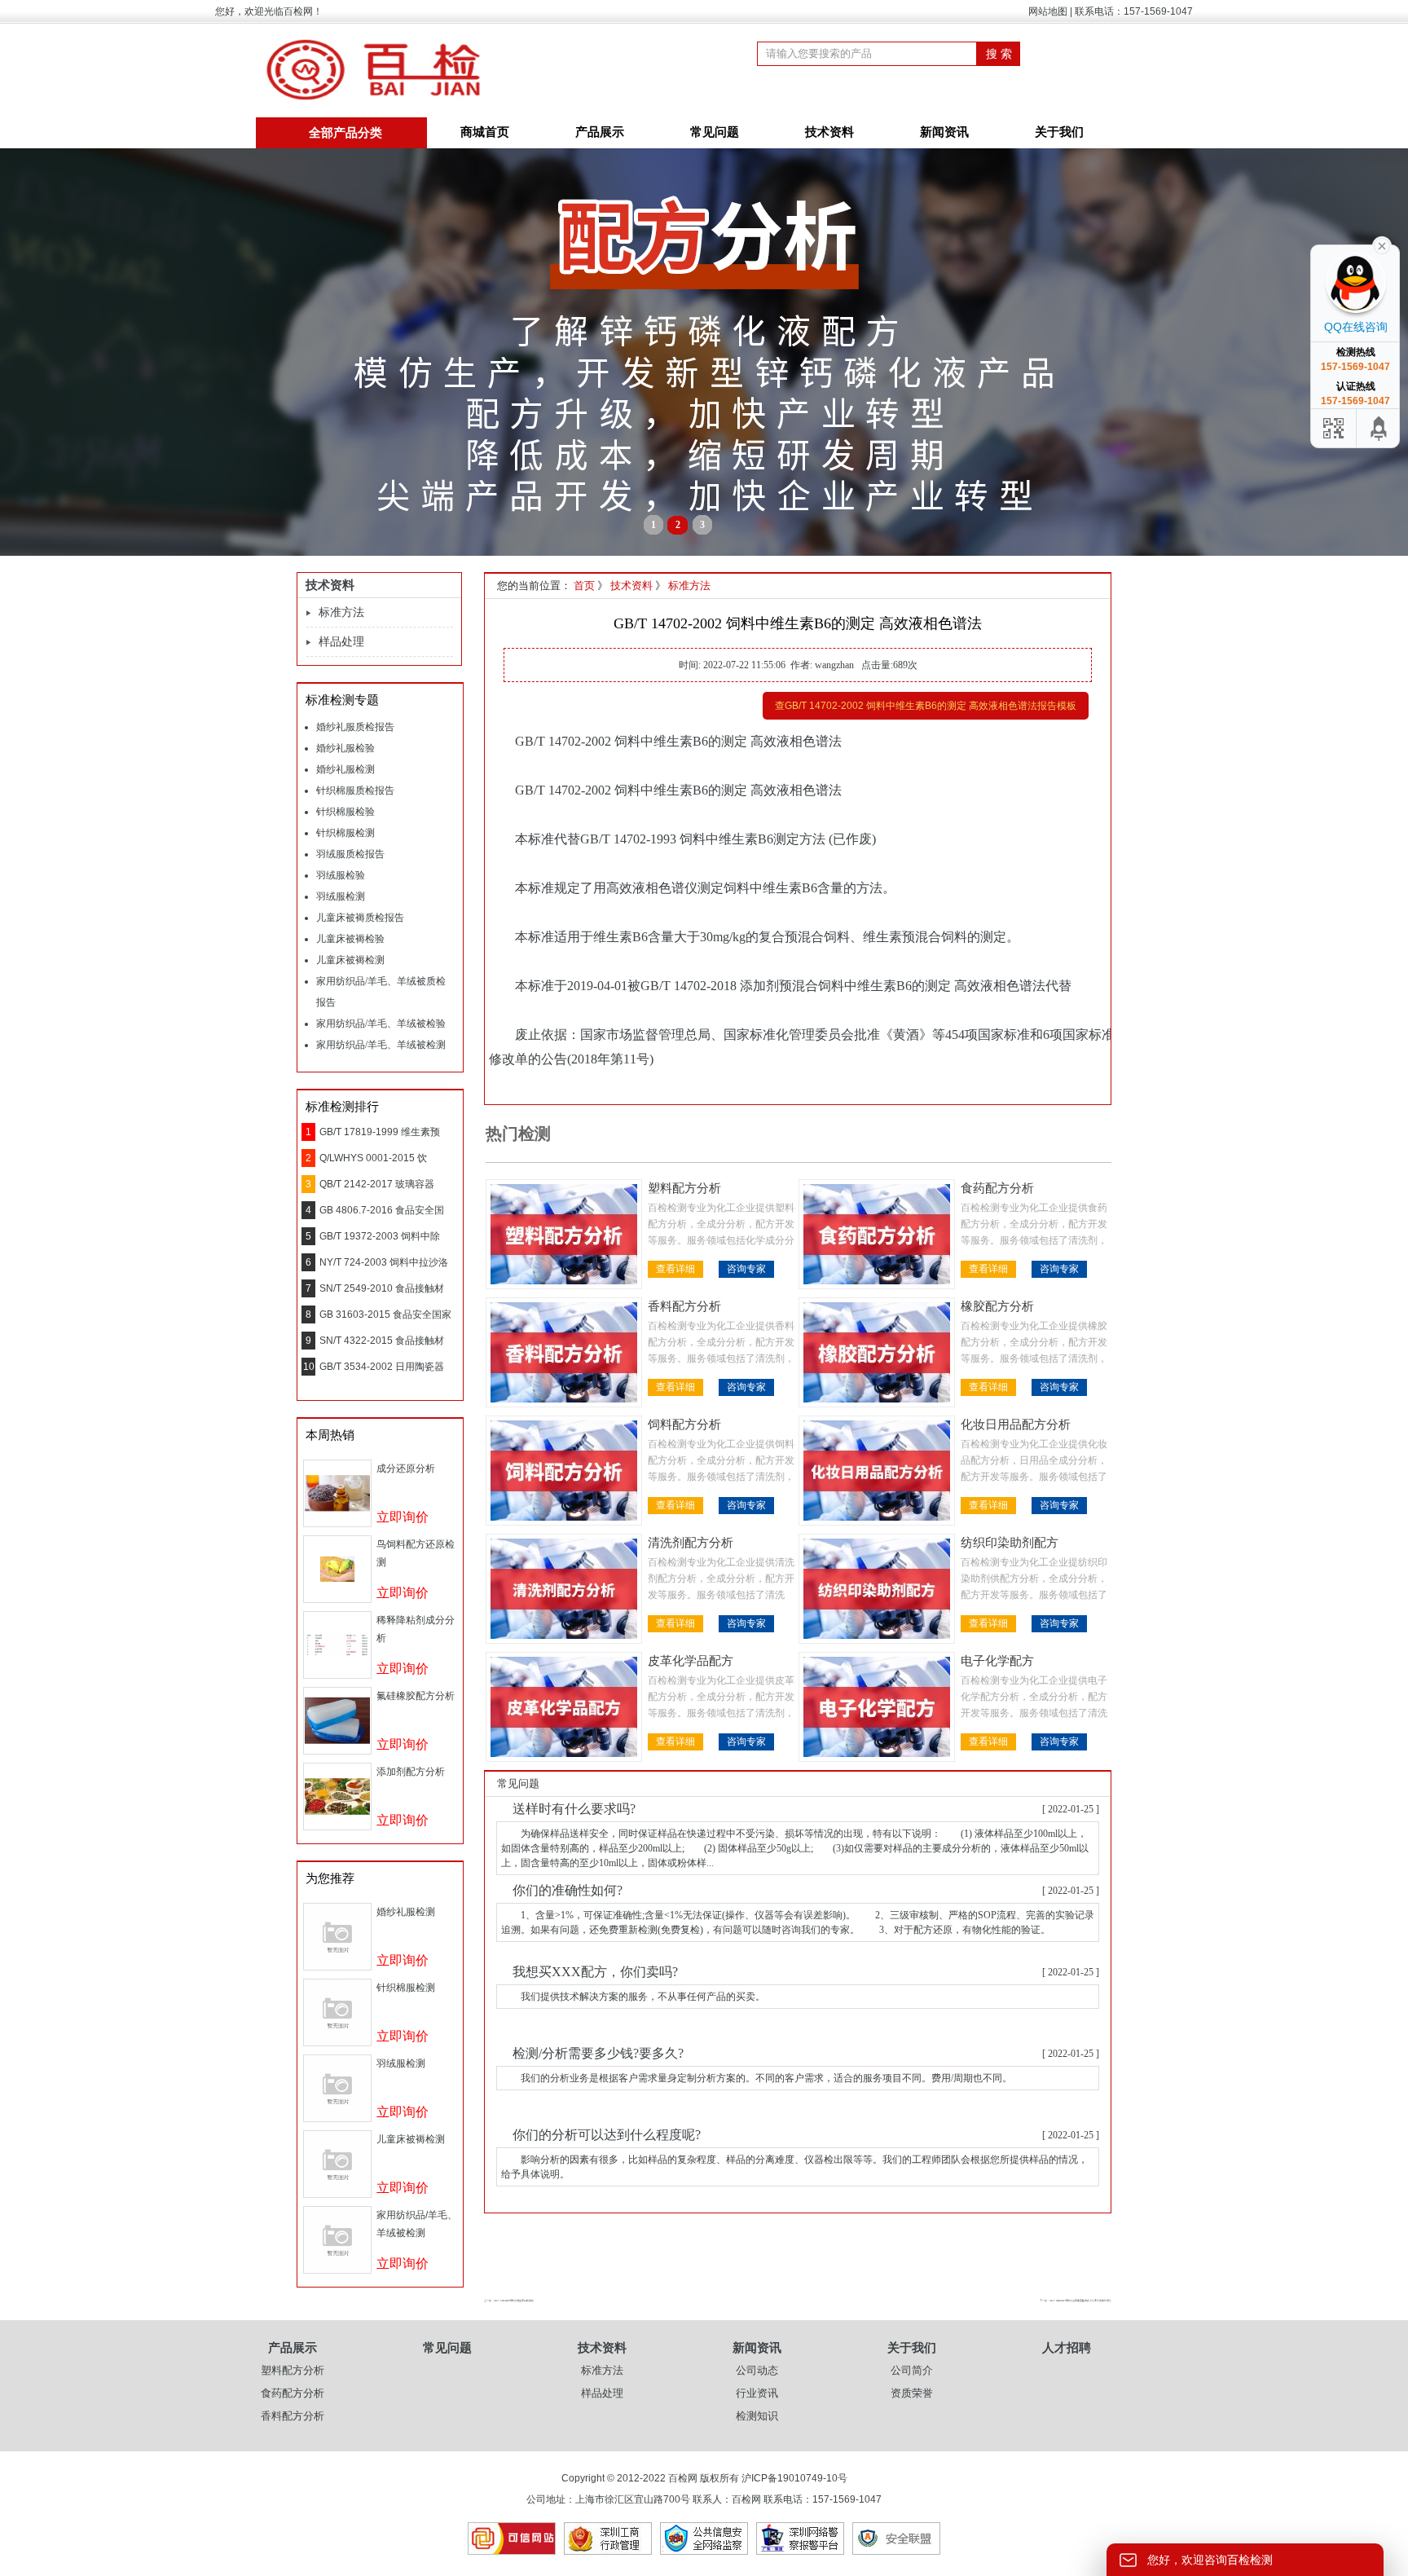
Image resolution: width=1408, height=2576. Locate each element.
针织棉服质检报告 (355, 790)
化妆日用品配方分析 (1016, 1425)
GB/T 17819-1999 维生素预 (380, 1132)
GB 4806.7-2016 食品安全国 (382, 1210)
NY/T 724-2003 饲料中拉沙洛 (384, 1262)
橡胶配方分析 (997, 1306)
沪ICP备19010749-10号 (794, 2478)
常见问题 (715, 132)
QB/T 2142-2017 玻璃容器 (377, 1184)
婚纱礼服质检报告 (355, 727)
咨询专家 (746, 1269)
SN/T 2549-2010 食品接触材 (382, 1288)
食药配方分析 (997, 1188)
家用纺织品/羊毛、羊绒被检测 (381, 1045)
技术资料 (829, 132)
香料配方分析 (684, 1306)
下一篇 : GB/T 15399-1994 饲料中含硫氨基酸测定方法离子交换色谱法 (1076, 2301)
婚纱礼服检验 (345, 748)
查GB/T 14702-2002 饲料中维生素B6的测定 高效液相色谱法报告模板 (926, 706)
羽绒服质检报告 (350, 854)
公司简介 (912, 2370)
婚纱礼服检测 (345, 769)
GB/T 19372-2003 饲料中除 (380, 1236)
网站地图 (1048, 11)
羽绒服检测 (341, 896)
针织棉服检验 (345, 812)
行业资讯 (757, 2393)
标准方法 (341, 612)
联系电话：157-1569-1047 (1134, 11)
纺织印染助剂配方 (1010, 1543)
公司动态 (757, 2370)
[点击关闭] (1382, 244)
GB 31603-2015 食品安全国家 (385, 1314)
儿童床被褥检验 (350, 939)
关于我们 (1059, 132)
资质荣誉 (912, 2393)
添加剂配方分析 (411, 1772)
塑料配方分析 (684, 1188)
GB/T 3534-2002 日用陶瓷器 (382, 1367)
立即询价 (403, 1517)
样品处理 (341, 642)
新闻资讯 (944, 132)
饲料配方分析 (684, 1425)
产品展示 (600, 132)
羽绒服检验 (341, 875)
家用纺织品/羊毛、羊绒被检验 (381, 1024)
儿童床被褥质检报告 (360, 918)
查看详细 (675, 1269)
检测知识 (757, 2416)
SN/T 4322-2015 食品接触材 (382, 1341)
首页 (584, 586)
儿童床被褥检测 (350, 960)
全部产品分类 (345, 133)
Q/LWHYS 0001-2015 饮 (373, 1158)
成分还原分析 (406, 1469)
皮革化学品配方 (691, 1661)
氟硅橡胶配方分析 (416, 1696)
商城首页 (485, 132)
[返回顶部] (1379, 428)
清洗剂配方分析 (691, 1543)
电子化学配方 (997, 1661)
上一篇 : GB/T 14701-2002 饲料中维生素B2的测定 (509, 2301)
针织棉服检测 (345, 833)
